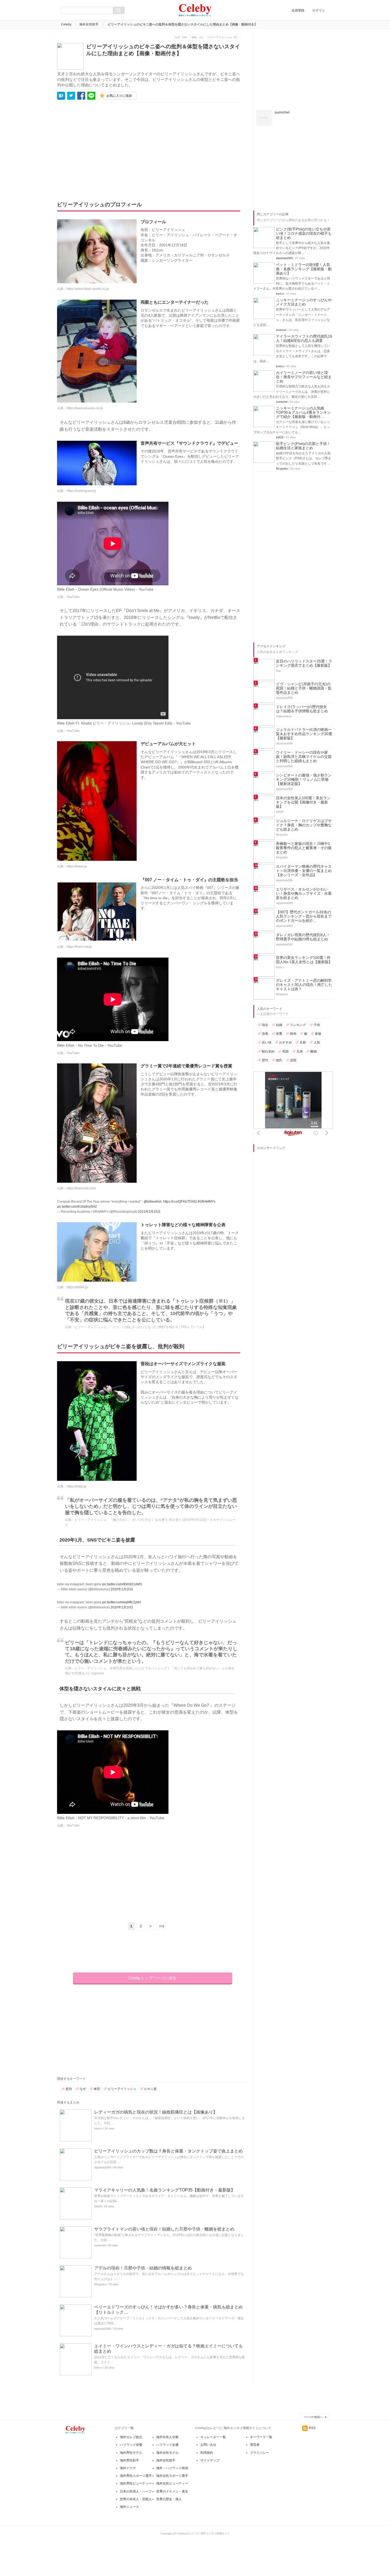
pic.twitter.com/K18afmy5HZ (77, 1207)
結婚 (279, 1025)
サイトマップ (210, 2460)
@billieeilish (153, 1202)
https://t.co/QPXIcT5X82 (180, 1202)
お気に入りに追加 (119, 96)
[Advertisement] (106, 148)
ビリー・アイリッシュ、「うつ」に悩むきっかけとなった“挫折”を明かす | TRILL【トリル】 (140, 1327)
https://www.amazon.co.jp (85, 408)
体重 (279, 1034)
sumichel (100, 2245)
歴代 (265, 1060)
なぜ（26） (182, 37)
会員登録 (298, 10)
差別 (69, 2089)
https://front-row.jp (79, 947)
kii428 (98, 2206)
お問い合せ (208, 2445)
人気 (317, 1042)
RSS (312, 2428)
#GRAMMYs (207, 1202)
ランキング (298, 1025)
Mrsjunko (100, 2284)
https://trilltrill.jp (77, 1287)
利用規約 (207, 2453)
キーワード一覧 (261, 2437)
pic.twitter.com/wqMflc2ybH (122, 1602)
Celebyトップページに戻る (152, 1978)
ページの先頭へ (313, 2417)
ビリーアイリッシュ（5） (224, 37)
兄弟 (300, 1051)
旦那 (303, 1042)
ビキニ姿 (150, 2089)
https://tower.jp (77, 866)
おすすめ (285, 1042)
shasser (281, 330)
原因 (293, 1060)
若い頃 (267, 1042)
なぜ (83, 2089)
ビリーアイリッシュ (122, 2089)
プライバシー (259, 2453)
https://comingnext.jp (81, 491)
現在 (265, 1025)
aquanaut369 (103, 2167)
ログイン (319, 10)
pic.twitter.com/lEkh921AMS (122, 1584)
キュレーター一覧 (213, 2437)
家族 (318, 1034)
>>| (162, 1926)
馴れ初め (268, 1051)
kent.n (98, 2128)
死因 (285, 1051)
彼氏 (279, 1060)
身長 (265, 1034)
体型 (97, 2089)
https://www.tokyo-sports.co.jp (88, 289)
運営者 (255, 2445)
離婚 (314, 1051)
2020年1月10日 (122, 1589)
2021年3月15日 (149, 1212)
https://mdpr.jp (77, 1486)
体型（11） (198, 37)
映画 (293, 1034)
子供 (317, 1025)
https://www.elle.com (81, 1188)
